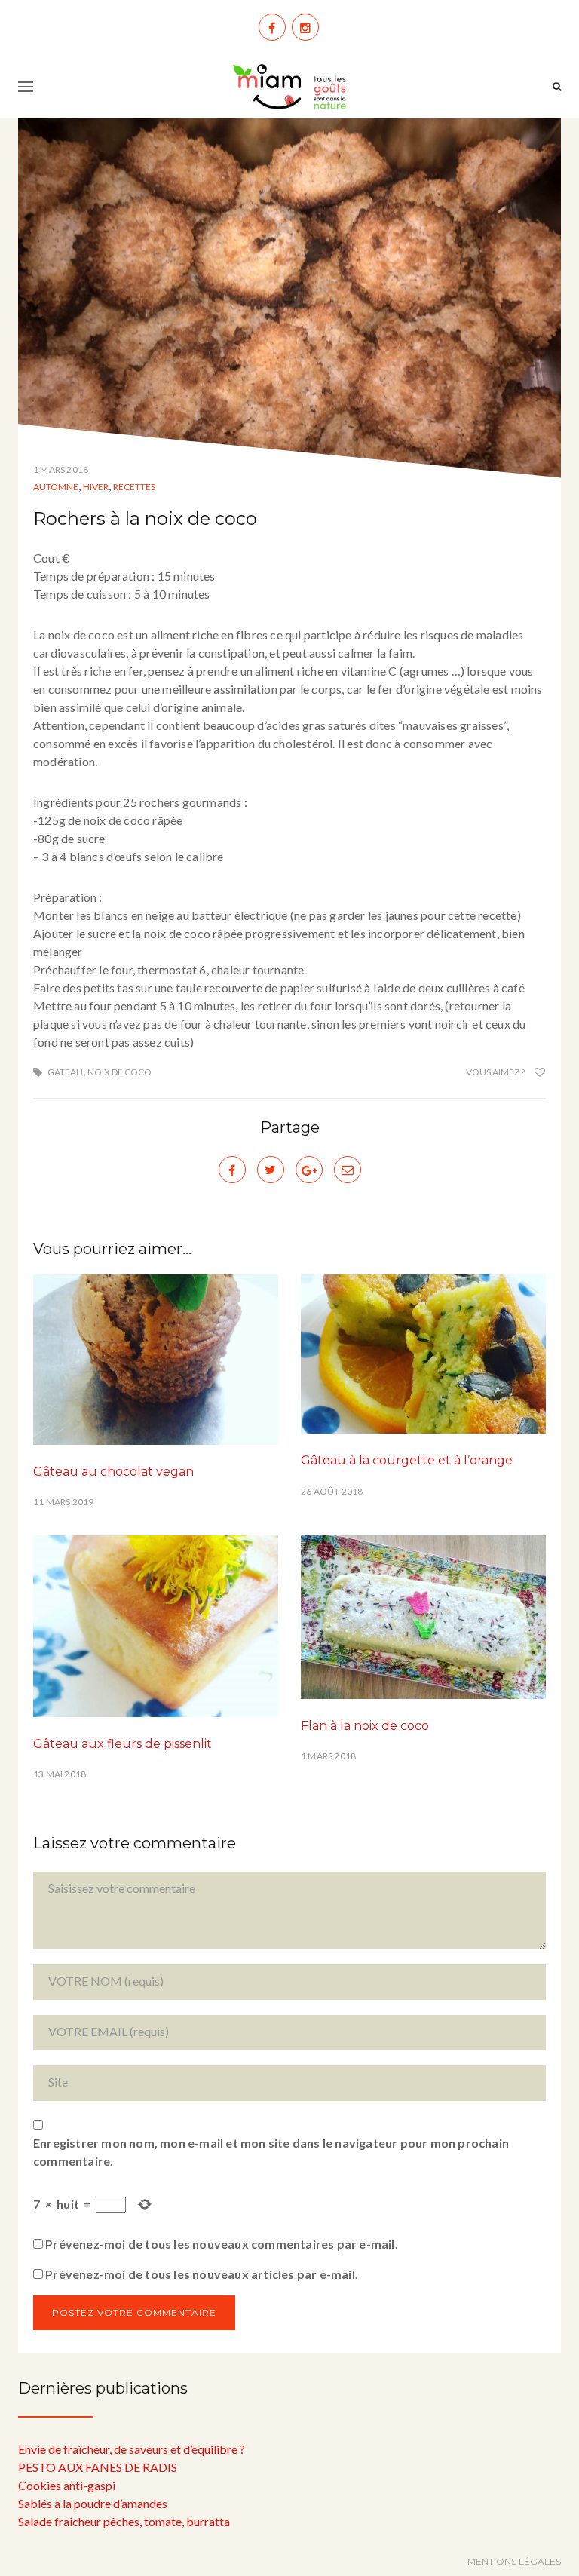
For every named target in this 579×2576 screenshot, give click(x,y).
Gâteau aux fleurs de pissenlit (123, 1744)
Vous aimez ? (496, 1072)
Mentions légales (514, 2561)
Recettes (134, 487)
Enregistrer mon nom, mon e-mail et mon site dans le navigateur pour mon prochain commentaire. (271, 2152)
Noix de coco (119, 1072)
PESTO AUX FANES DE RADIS (98, 2467)
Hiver (96, 487)
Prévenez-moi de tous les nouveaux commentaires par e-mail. (222, 2244)
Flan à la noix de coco (365, 1726)
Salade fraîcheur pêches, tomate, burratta (124, 2521)
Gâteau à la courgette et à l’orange (407, 1460)
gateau (65, 1072)
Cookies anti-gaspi (67, 2485)
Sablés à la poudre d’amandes (93, 2503)
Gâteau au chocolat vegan (113, 1472)
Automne (56, 487)
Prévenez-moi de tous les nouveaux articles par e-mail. (202, 2274)
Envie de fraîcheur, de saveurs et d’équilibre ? (132, 2449)
